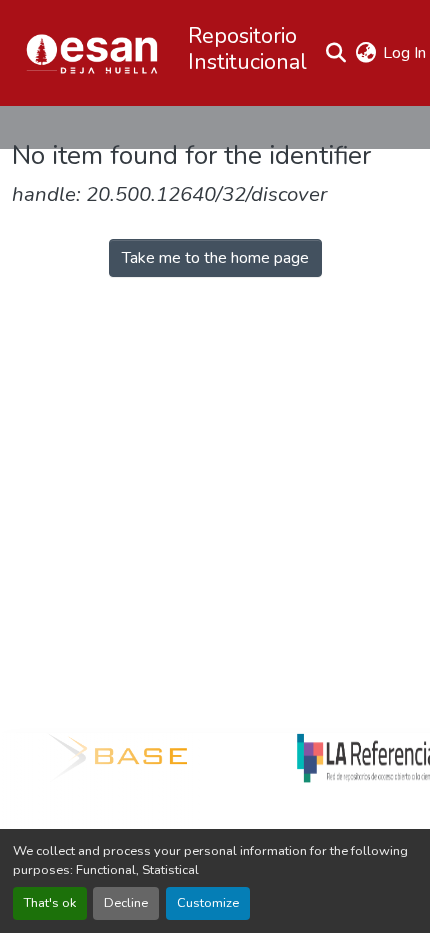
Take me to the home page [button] (215, 258)
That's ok (50, 903)
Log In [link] (404, 53)
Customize (208, 903)
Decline (126, 903)
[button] (92, 53)
